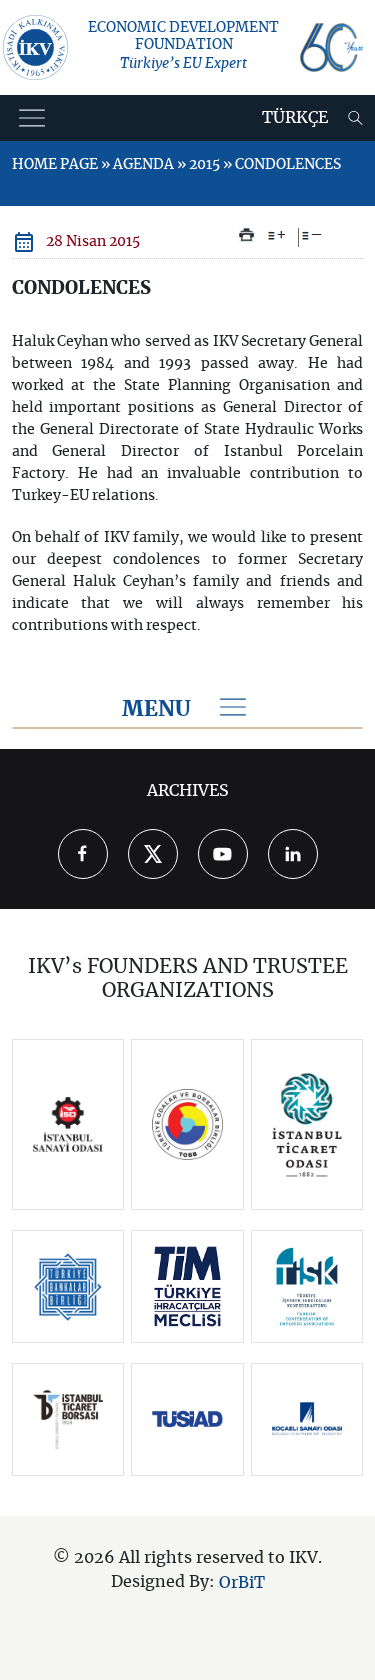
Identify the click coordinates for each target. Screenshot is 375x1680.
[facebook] (83, 854)
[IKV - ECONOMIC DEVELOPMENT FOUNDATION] (35, 47)
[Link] (68, 1125)
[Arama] (355, 118)
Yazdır (246, 235)
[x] (153, 854)
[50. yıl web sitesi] (332, 47)
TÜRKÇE (295, 118)
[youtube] (223, 854)
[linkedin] (293, 854)
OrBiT (242, 1583)
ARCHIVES (188, 791)
